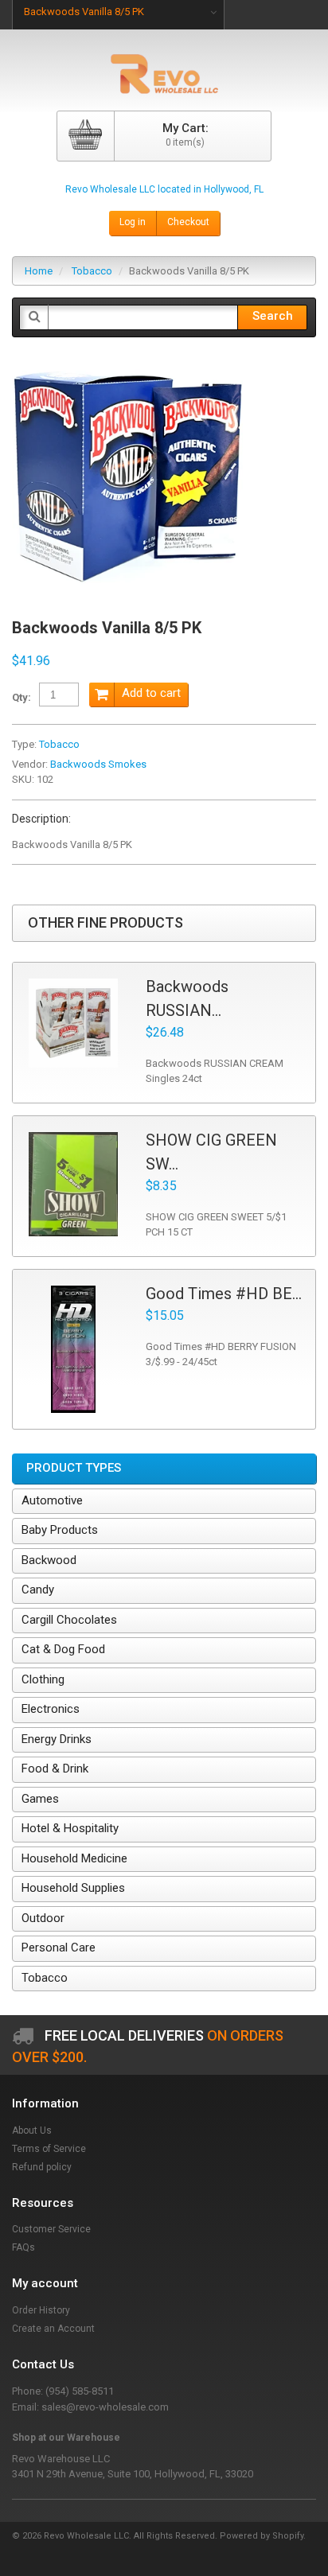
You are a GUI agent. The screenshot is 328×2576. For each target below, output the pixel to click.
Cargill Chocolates (69, 1620)
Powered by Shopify (262, 2536)
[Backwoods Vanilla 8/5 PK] (127, 369)
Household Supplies (73, 1888)
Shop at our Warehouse (66, 2438)
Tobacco (92, 271)
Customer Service (51, 2229)
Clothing (43, 1679)
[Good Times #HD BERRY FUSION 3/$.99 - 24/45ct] (73, 1349)
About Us (32, 2130)
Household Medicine (74, 1858)
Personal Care (59, 1948)
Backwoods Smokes (98, 764)
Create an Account (53, 2329)
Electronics (51, 1709)
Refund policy (42, 2167)
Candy (38, 1590)
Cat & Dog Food (63, 1649)
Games (40, 1799)
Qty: (21, 697)
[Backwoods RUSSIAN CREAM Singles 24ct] (73, 1023)
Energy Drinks (57, 1739)
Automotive (52, 1500)
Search (273, 316)
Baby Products (60, 1530)
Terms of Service (49, 2149)
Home (39, 271)
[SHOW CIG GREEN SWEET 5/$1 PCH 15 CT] (73, 1185)
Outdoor (43, 1918)
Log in (133, 222)
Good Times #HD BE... (224, 1294)
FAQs (23, 2247)
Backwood (49, 1560)
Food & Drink (55, 1769)
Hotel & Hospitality (70, 1828)
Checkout (188, 222)
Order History (41, 2310)
